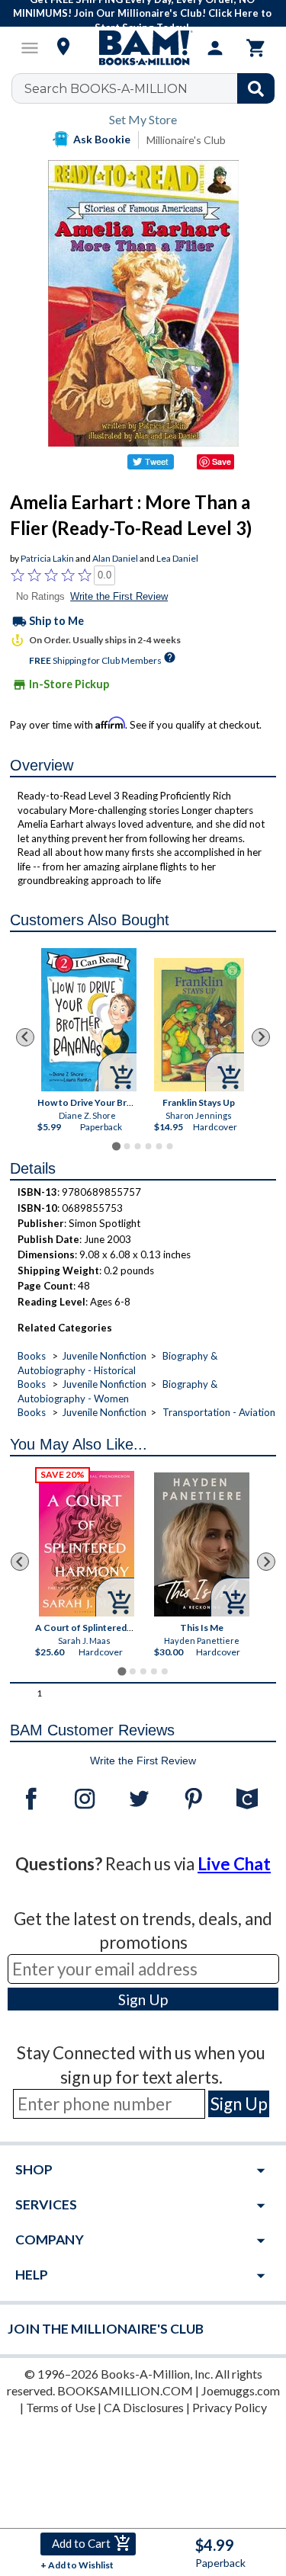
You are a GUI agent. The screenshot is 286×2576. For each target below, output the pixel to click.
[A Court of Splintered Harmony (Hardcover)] (87, 1544)
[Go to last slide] (25, 1037)
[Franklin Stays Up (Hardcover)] (199, 1025)
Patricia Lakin (47, 558)
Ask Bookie (102, 139)
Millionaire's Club (186, 140)
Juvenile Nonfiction (104, 1356)
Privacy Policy (230, 2407)
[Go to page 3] (137, 1146)
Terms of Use (61, 2407)
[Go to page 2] (127, 1146)
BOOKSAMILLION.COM (125, 2390)
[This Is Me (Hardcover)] (202, 1544)
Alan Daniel (115, 558)
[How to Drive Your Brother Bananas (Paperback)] (89, 1020)
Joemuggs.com (241, 2390)
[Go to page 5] (159, 1146)
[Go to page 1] (116, 1147)
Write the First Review (119, 596)
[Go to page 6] (169, 1146)
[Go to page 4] (148, 1146)
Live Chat (234, 1864)
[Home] (143, 48)
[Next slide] (261, 1037)
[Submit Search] (256, 88)
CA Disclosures (144, 2407)
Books (32, 1356)
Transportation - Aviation (219, 1412)
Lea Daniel (177, 558)
